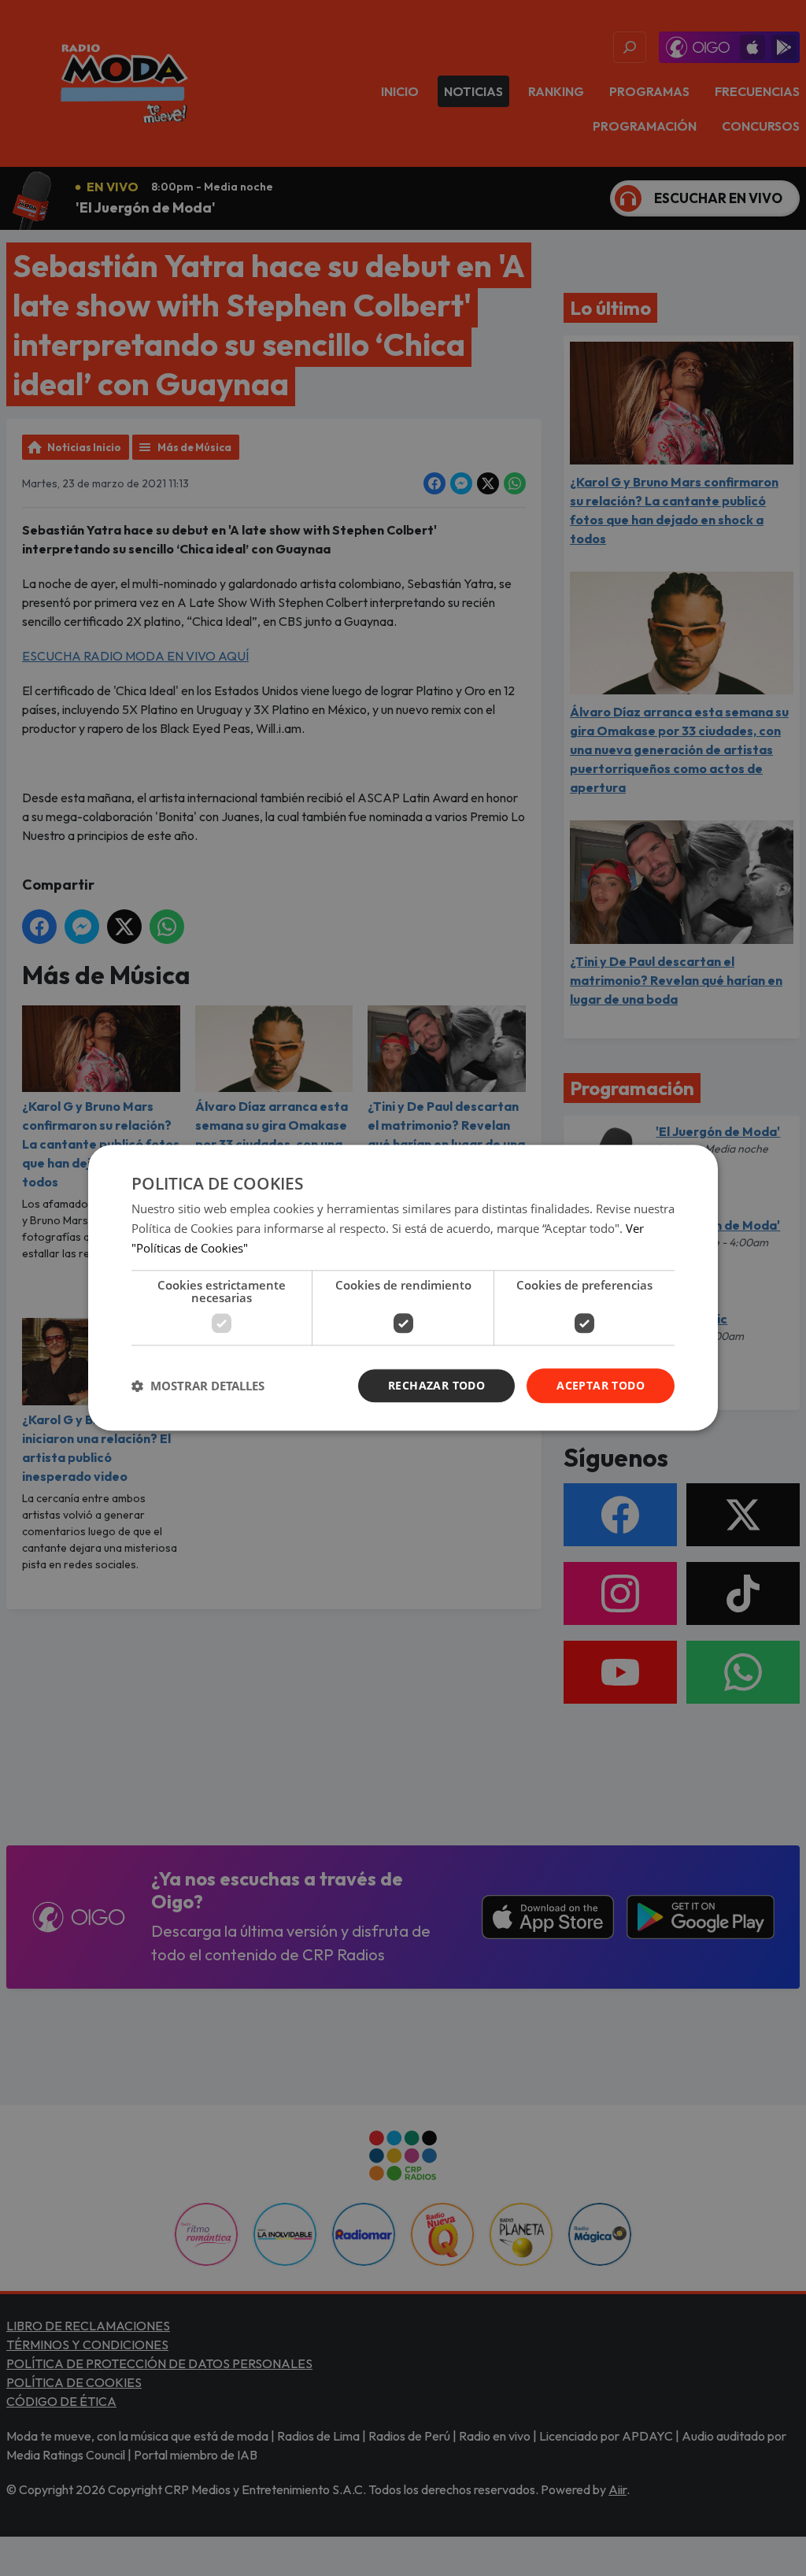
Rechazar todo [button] (436, 1385)
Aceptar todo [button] (601, 1385)
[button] (198, 1386)
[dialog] (403, 1288)
